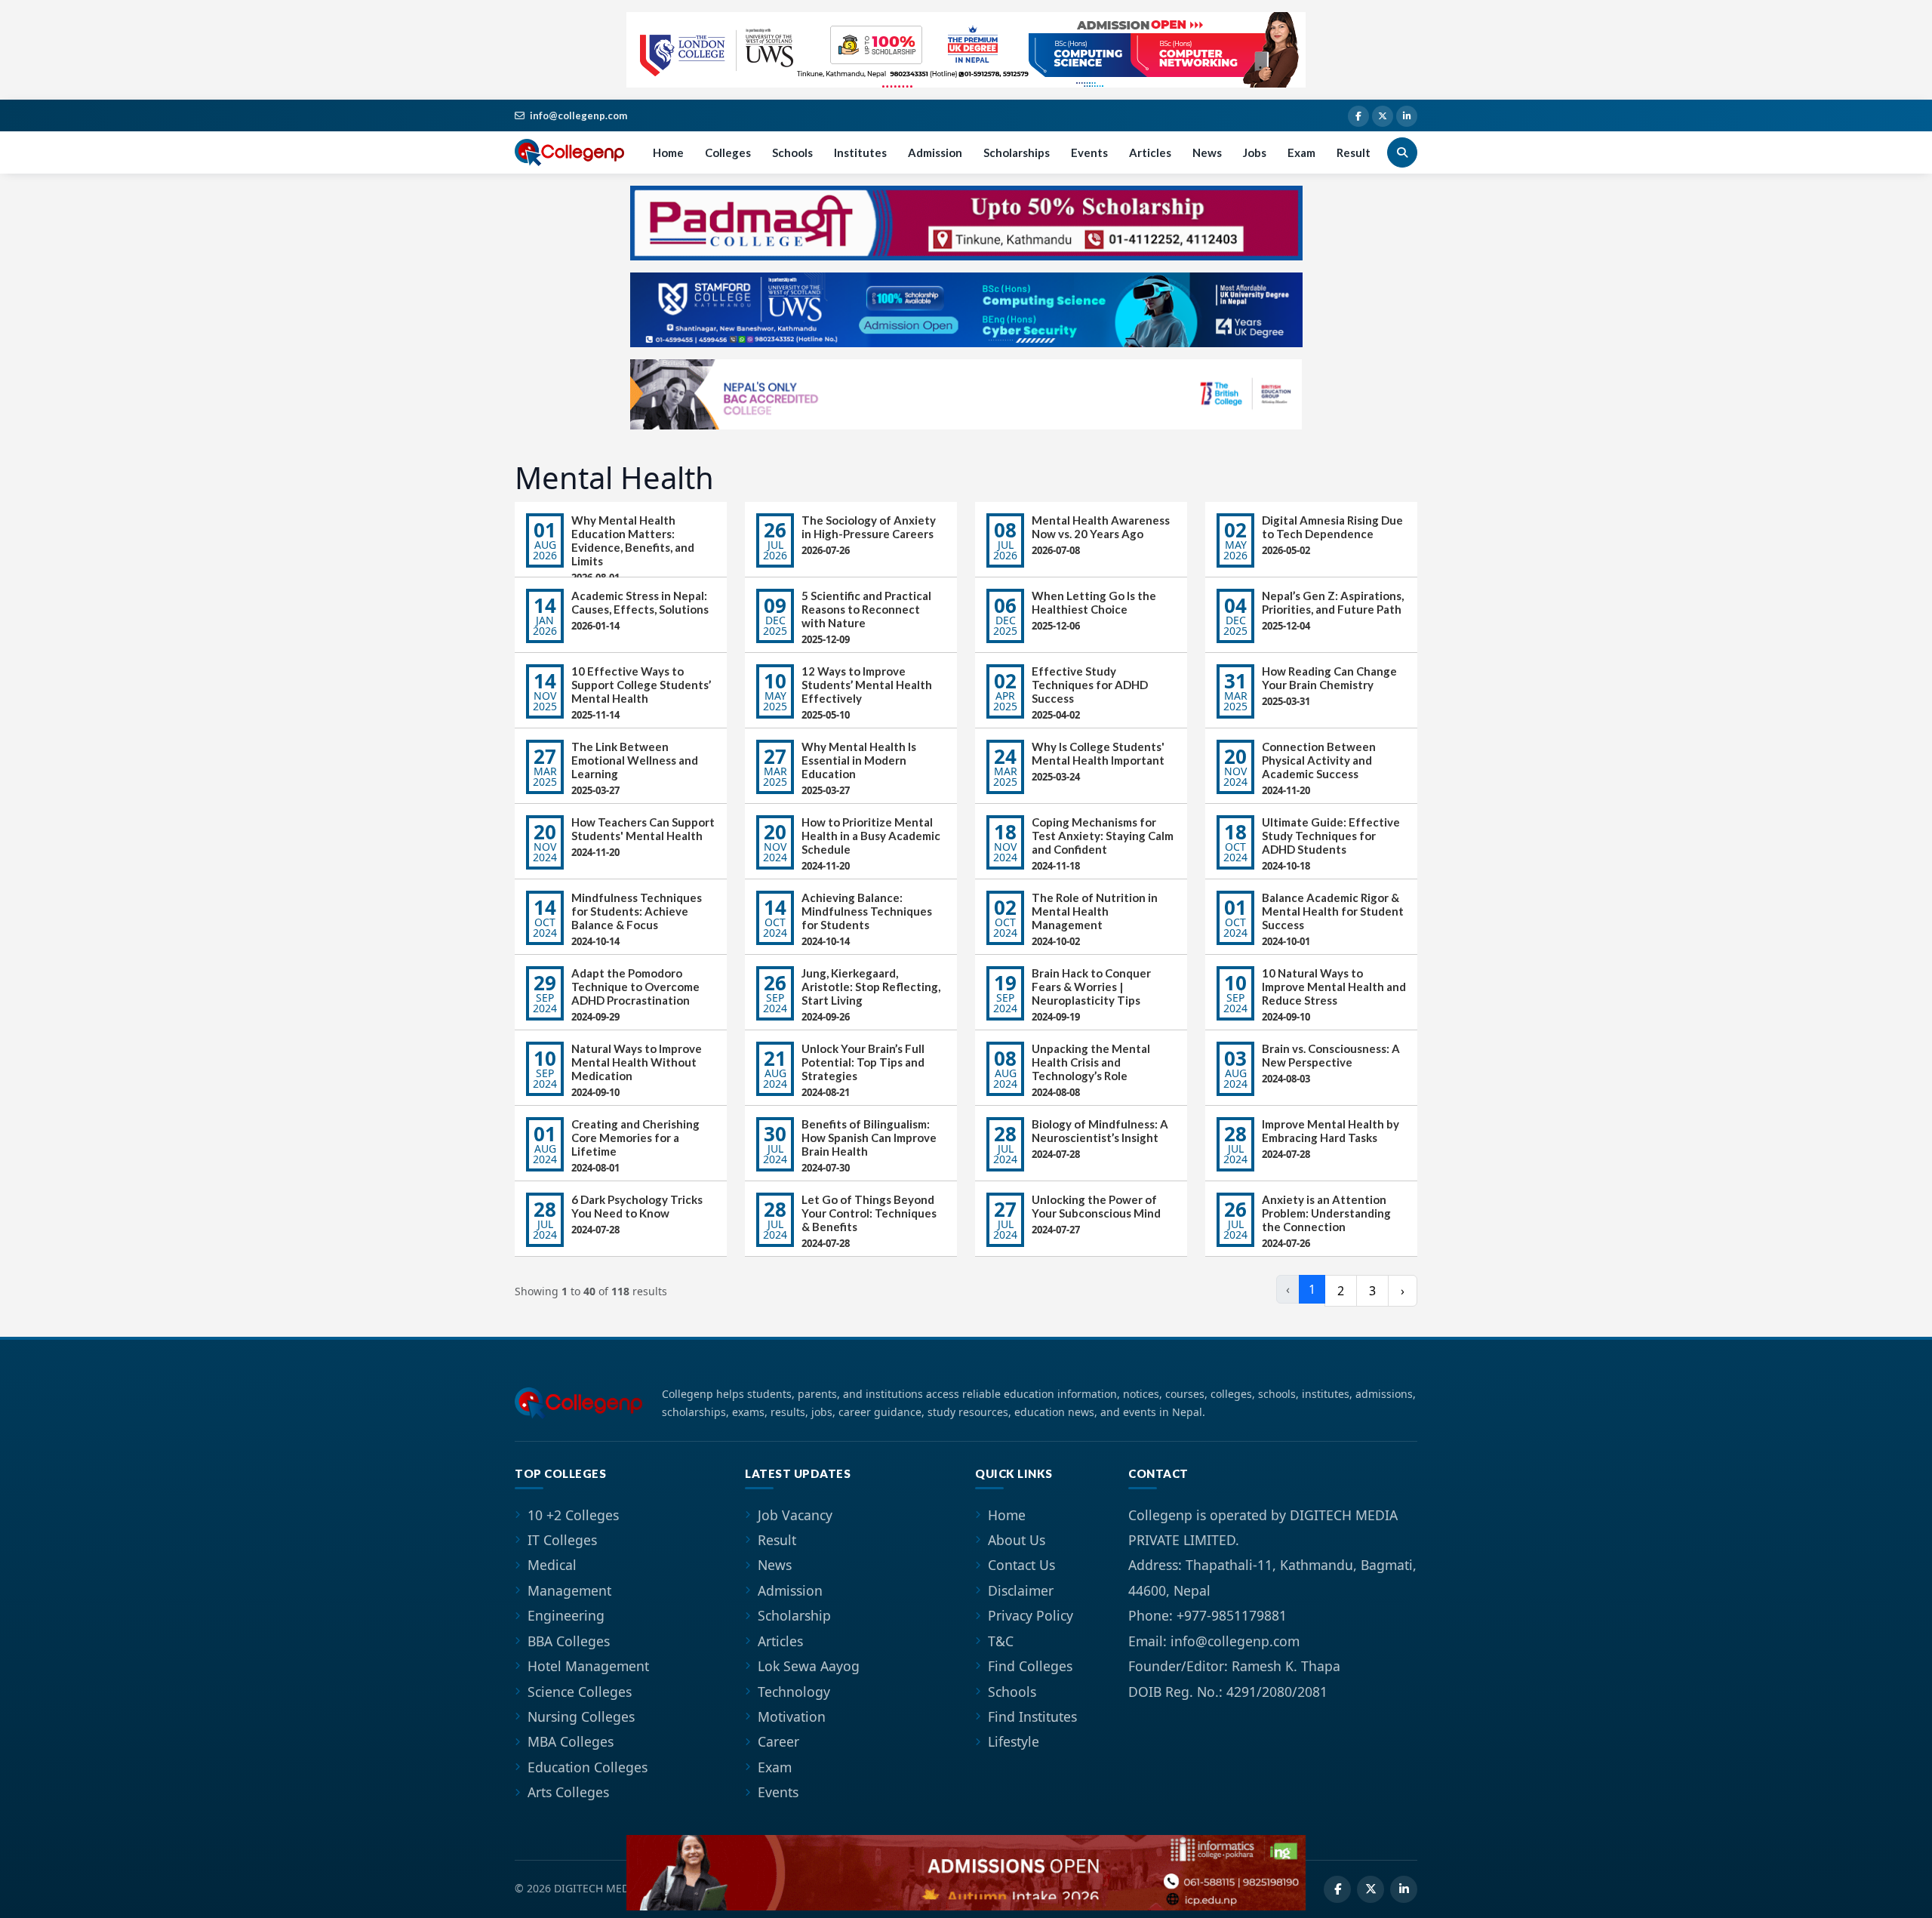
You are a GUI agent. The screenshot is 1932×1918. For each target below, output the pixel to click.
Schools (792, 152)
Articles (1150, 152)
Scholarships (1017, 152)
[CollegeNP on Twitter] (1383, 116)
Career (778, 1741)
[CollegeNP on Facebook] (1358, 116)
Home (668, 152)
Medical (552, 1565)
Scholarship (794, 1615)
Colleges (728, 152)
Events (1089, 152)
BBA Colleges (569, 1641)
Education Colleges (588, 1767)
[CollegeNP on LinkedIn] (1407, 116)
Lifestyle (1014, 1741)
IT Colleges (562, 1540)
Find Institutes (1032, 1716)
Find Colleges (1030, 1666)
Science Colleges (580, 1692)
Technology (794, 1692)
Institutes (860, 152)
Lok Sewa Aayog (809, 1666)
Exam (1301, 152)
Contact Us (1021, 1565)
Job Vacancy (795, 1515)
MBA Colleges (571, 1741)
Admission (935, 152)
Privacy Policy (1031, 1615)
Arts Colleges (568, 1792)
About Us (1017, 1540)
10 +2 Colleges (573, 1515)
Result (1354, 152)
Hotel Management (588, 1666)
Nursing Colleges (581, 1716)
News (1207, 152)
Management (569, 1590)
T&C (1001, 1641)
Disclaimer (1021, 1590)
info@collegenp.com (578, 115)
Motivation (792, 1716)
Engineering (566, 1615)
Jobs (1255, 152)
